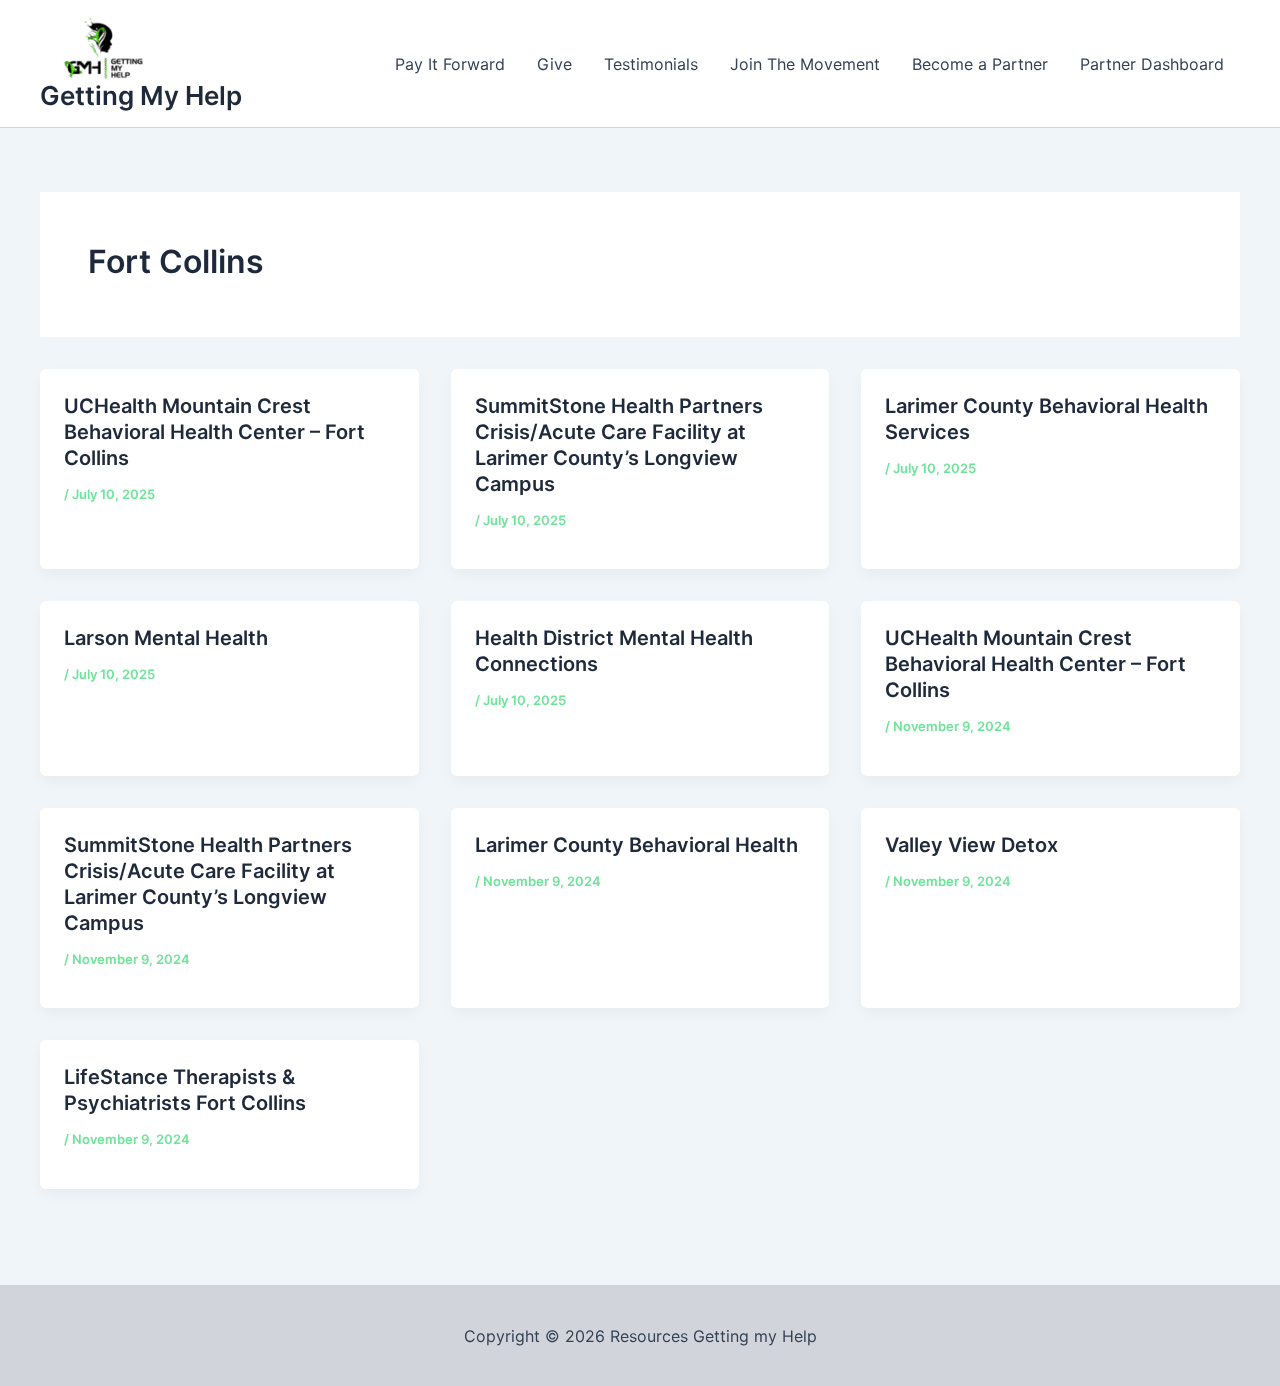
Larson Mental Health (166, 638)
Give (554, 64)
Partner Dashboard (1152, 64)
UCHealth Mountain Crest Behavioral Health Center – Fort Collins (214, 432)
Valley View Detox (971, 845)
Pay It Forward (450, 64)
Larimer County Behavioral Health (636, 845)
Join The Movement (805, 64)
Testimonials (651, 64)
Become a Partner (980, 64)
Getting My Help (141, 95)
